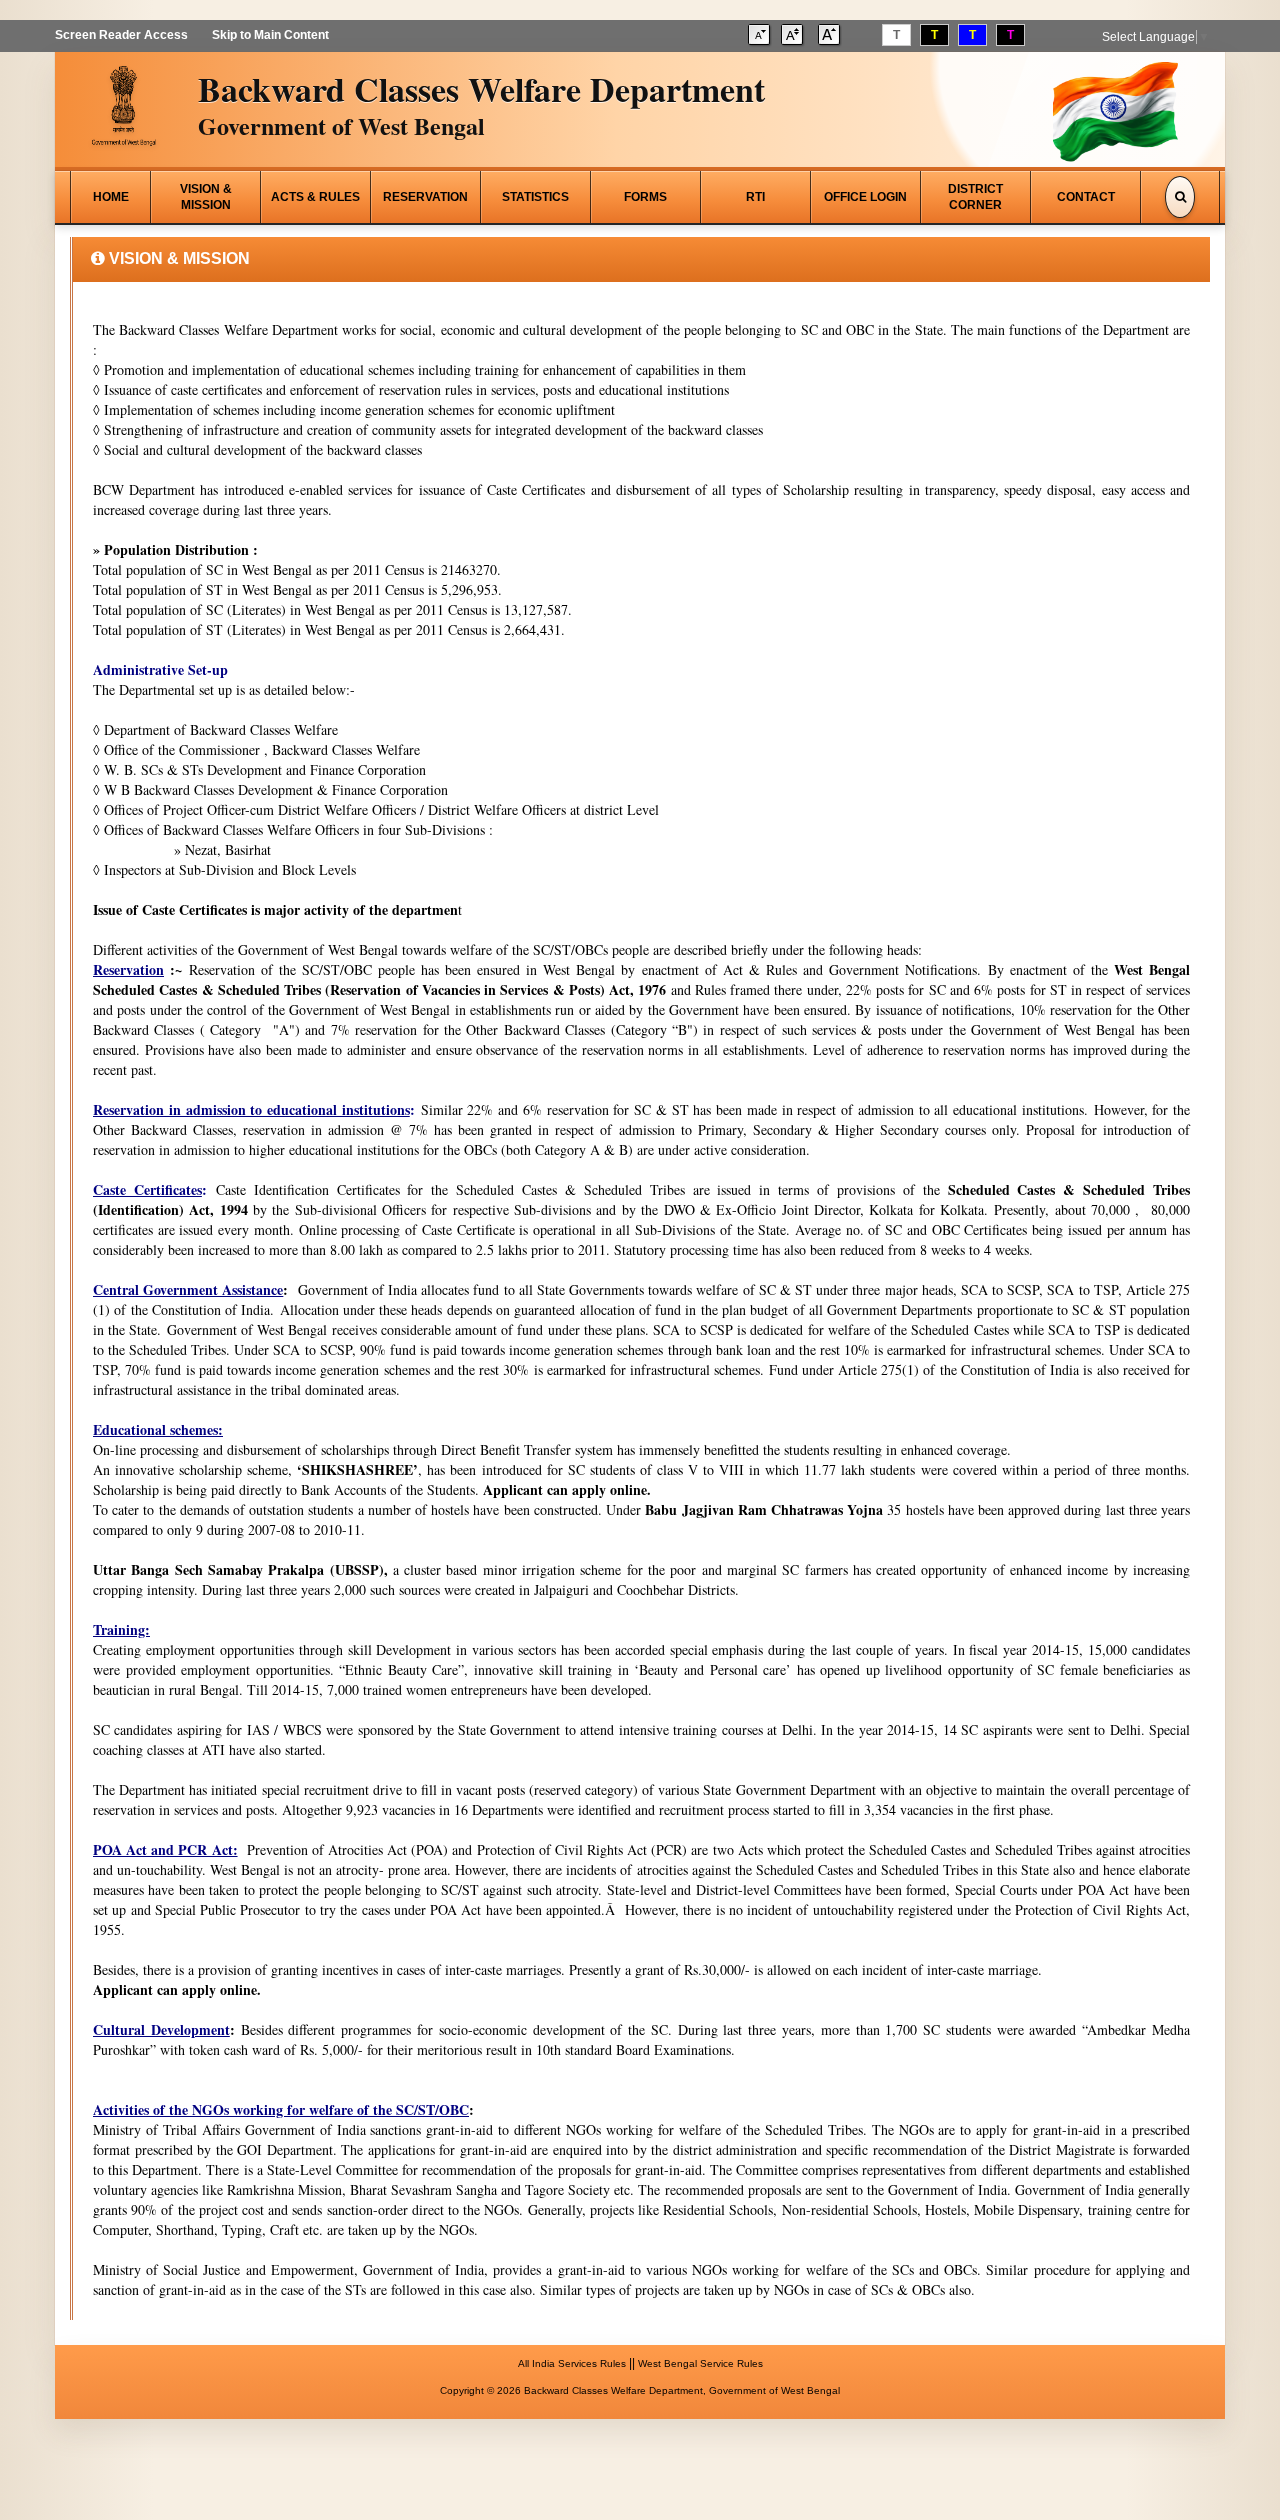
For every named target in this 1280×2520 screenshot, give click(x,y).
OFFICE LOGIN (865, 197)
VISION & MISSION (206, 197)
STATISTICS (535, 197)
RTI (755, 197)
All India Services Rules (572, 2363)
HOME (111, 197)
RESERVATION (425, 197)
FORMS (645, 197)
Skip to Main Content (270, 35)
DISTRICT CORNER (975, 197)
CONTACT (1086, 197)
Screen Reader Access (121, 35)
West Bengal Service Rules (700, 2363)
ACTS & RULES (315, 197)
